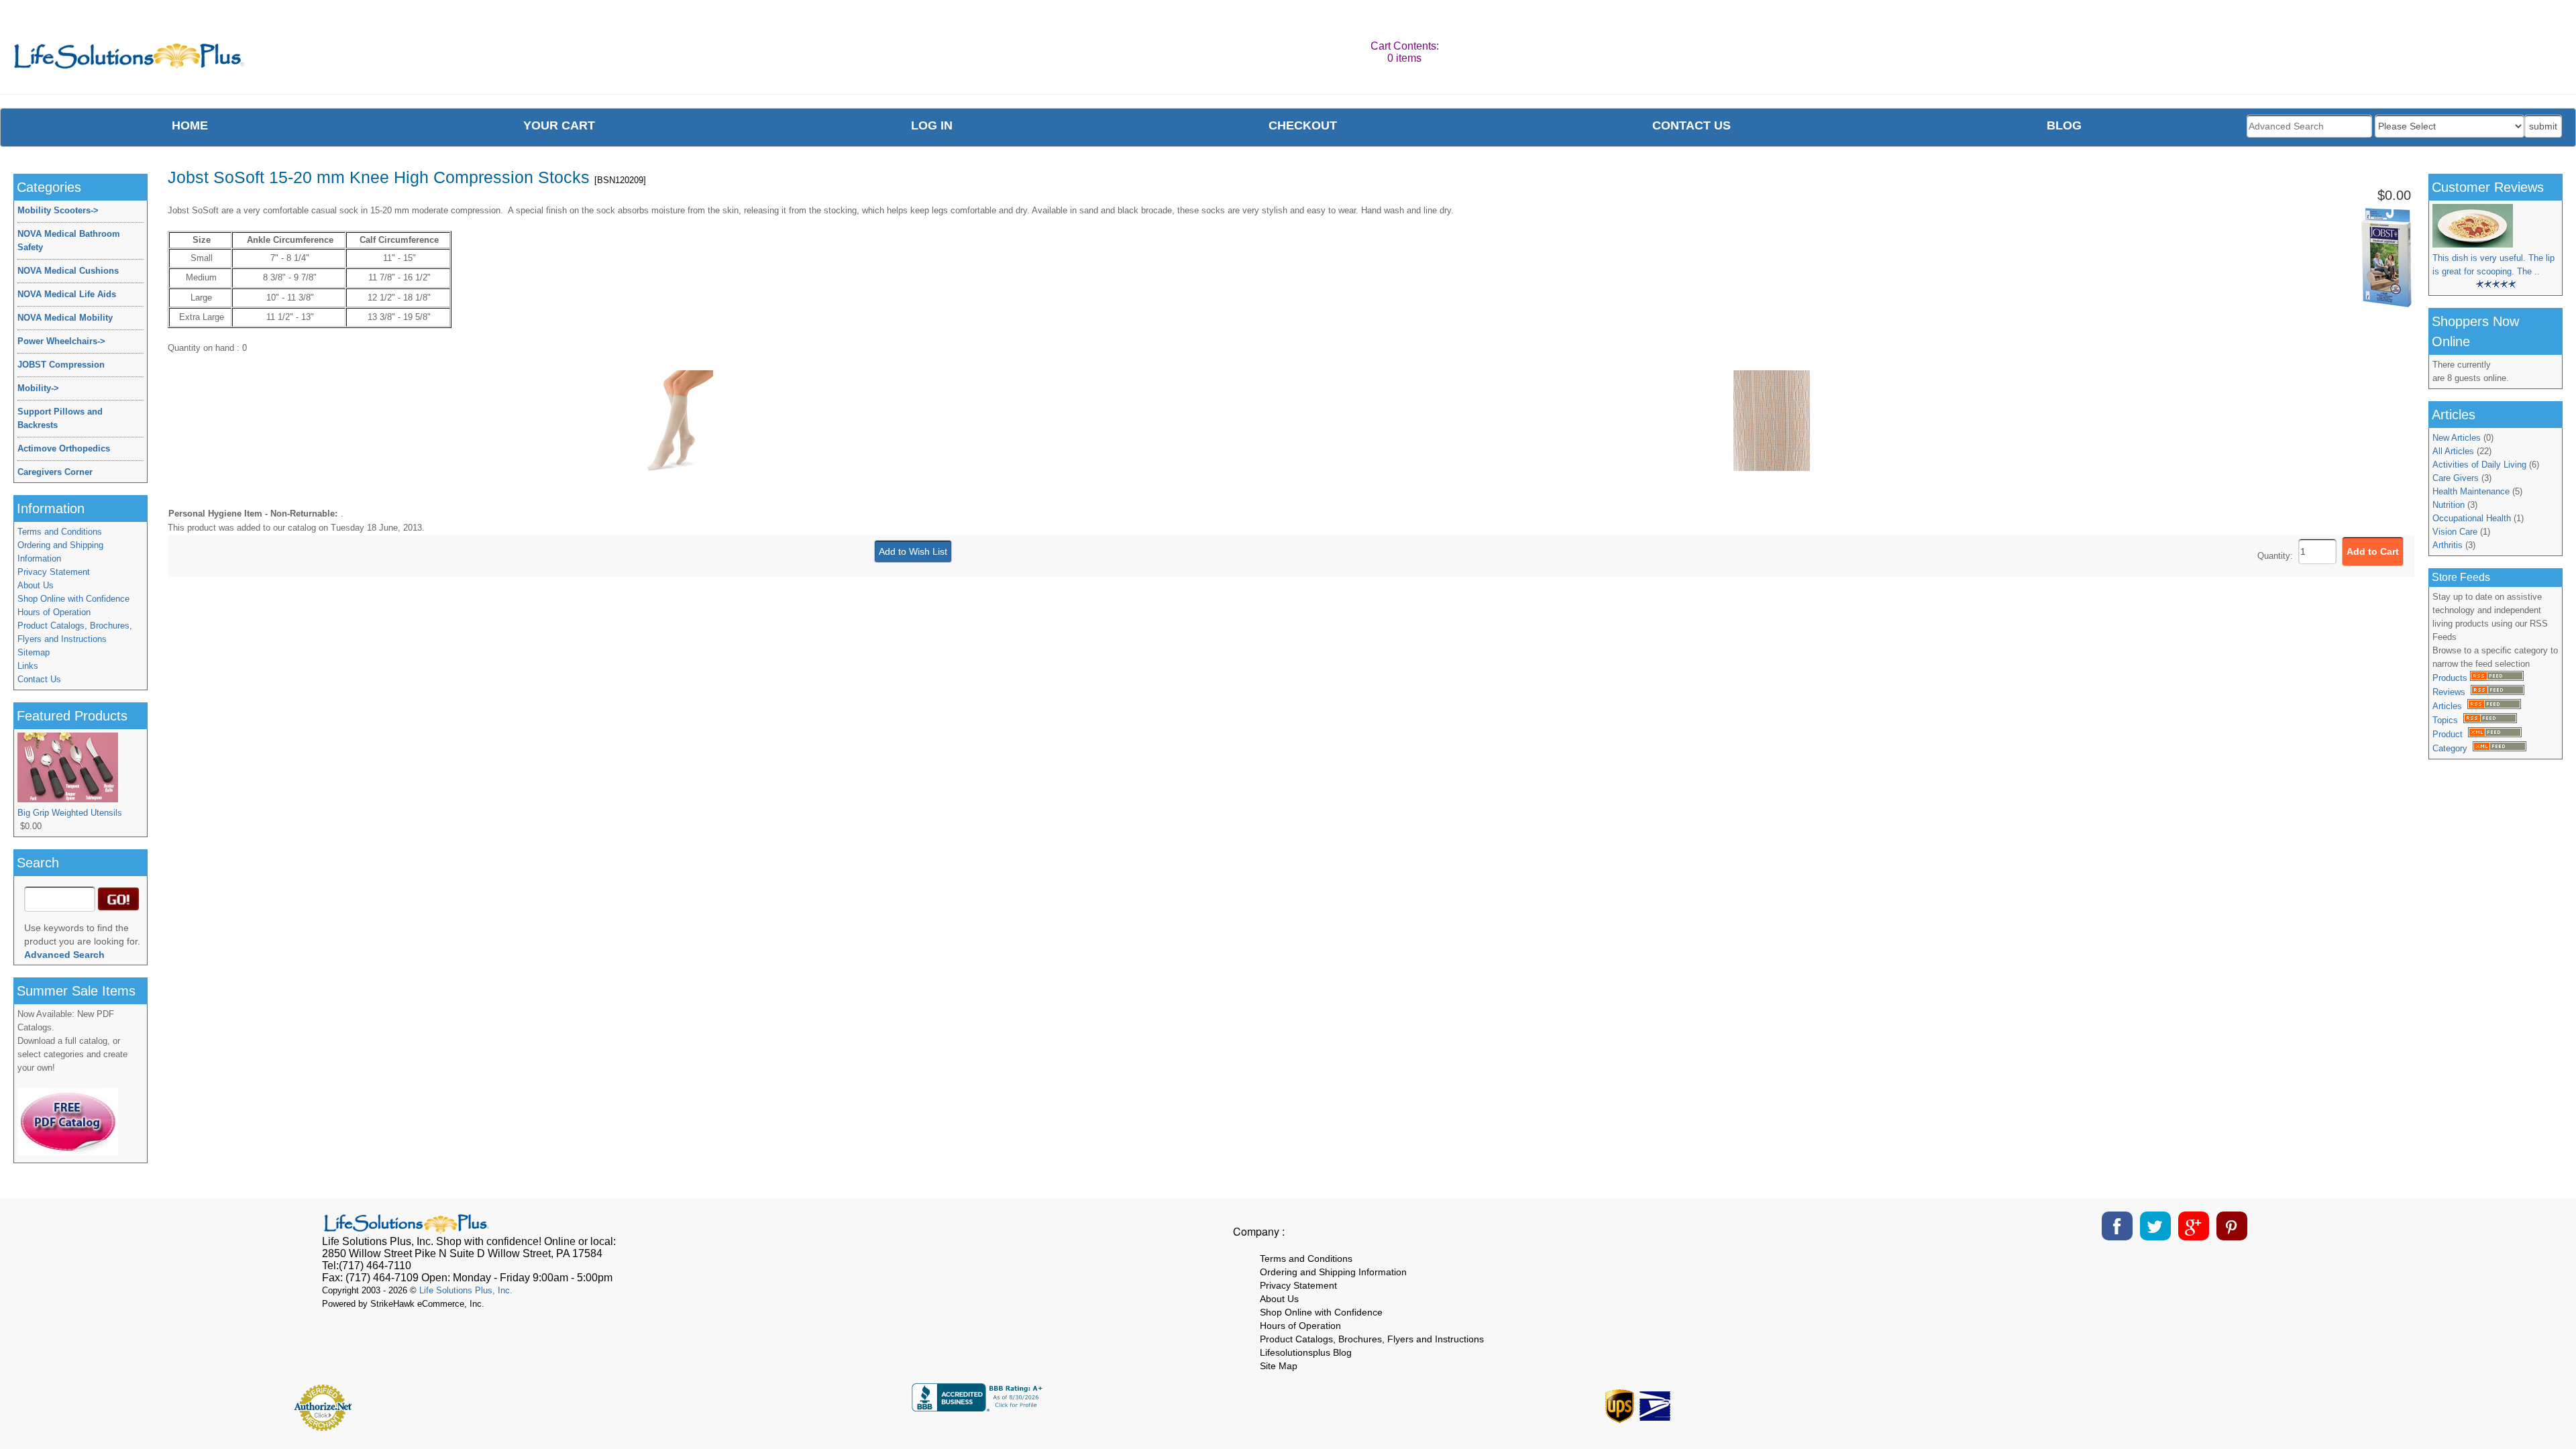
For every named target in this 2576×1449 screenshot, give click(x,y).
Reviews (2452, 692)
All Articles (2453, 451)
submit (2543, 126)
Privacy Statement (54, 572)
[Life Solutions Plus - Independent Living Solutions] (130, 59)
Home (190, 125)
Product (2450, 734)
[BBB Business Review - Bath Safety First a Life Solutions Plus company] (979, 1408)
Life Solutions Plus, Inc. (466, 1290)
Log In (932, 125)
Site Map (1279, 1366)
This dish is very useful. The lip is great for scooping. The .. (2493, 265)
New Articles (2457, 438)
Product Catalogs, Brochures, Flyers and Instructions (75, 632)
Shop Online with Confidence (73, 599)
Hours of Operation (54, 612)
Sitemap (34, 652)
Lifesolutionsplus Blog (1306, 1352)
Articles (2450, 706)
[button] (2257, 1403)
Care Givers (2456, 478)
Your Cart (559, 125)
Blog (2064, 125)
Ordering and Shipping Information (60, 552)
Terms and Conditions (60, 532)
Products (2451, 678)
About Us (36, 585)
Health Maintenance (2471, 491)
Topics (2448, 720)
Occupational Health (2472, 518)
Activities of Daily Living (2479, 465)
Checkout (1303, 125)
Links (28, 666)
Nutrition (2449, 505)
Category (2453, 748)
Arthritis (2448, 545)
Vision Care (2455, 532)
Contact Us (39, 679)
